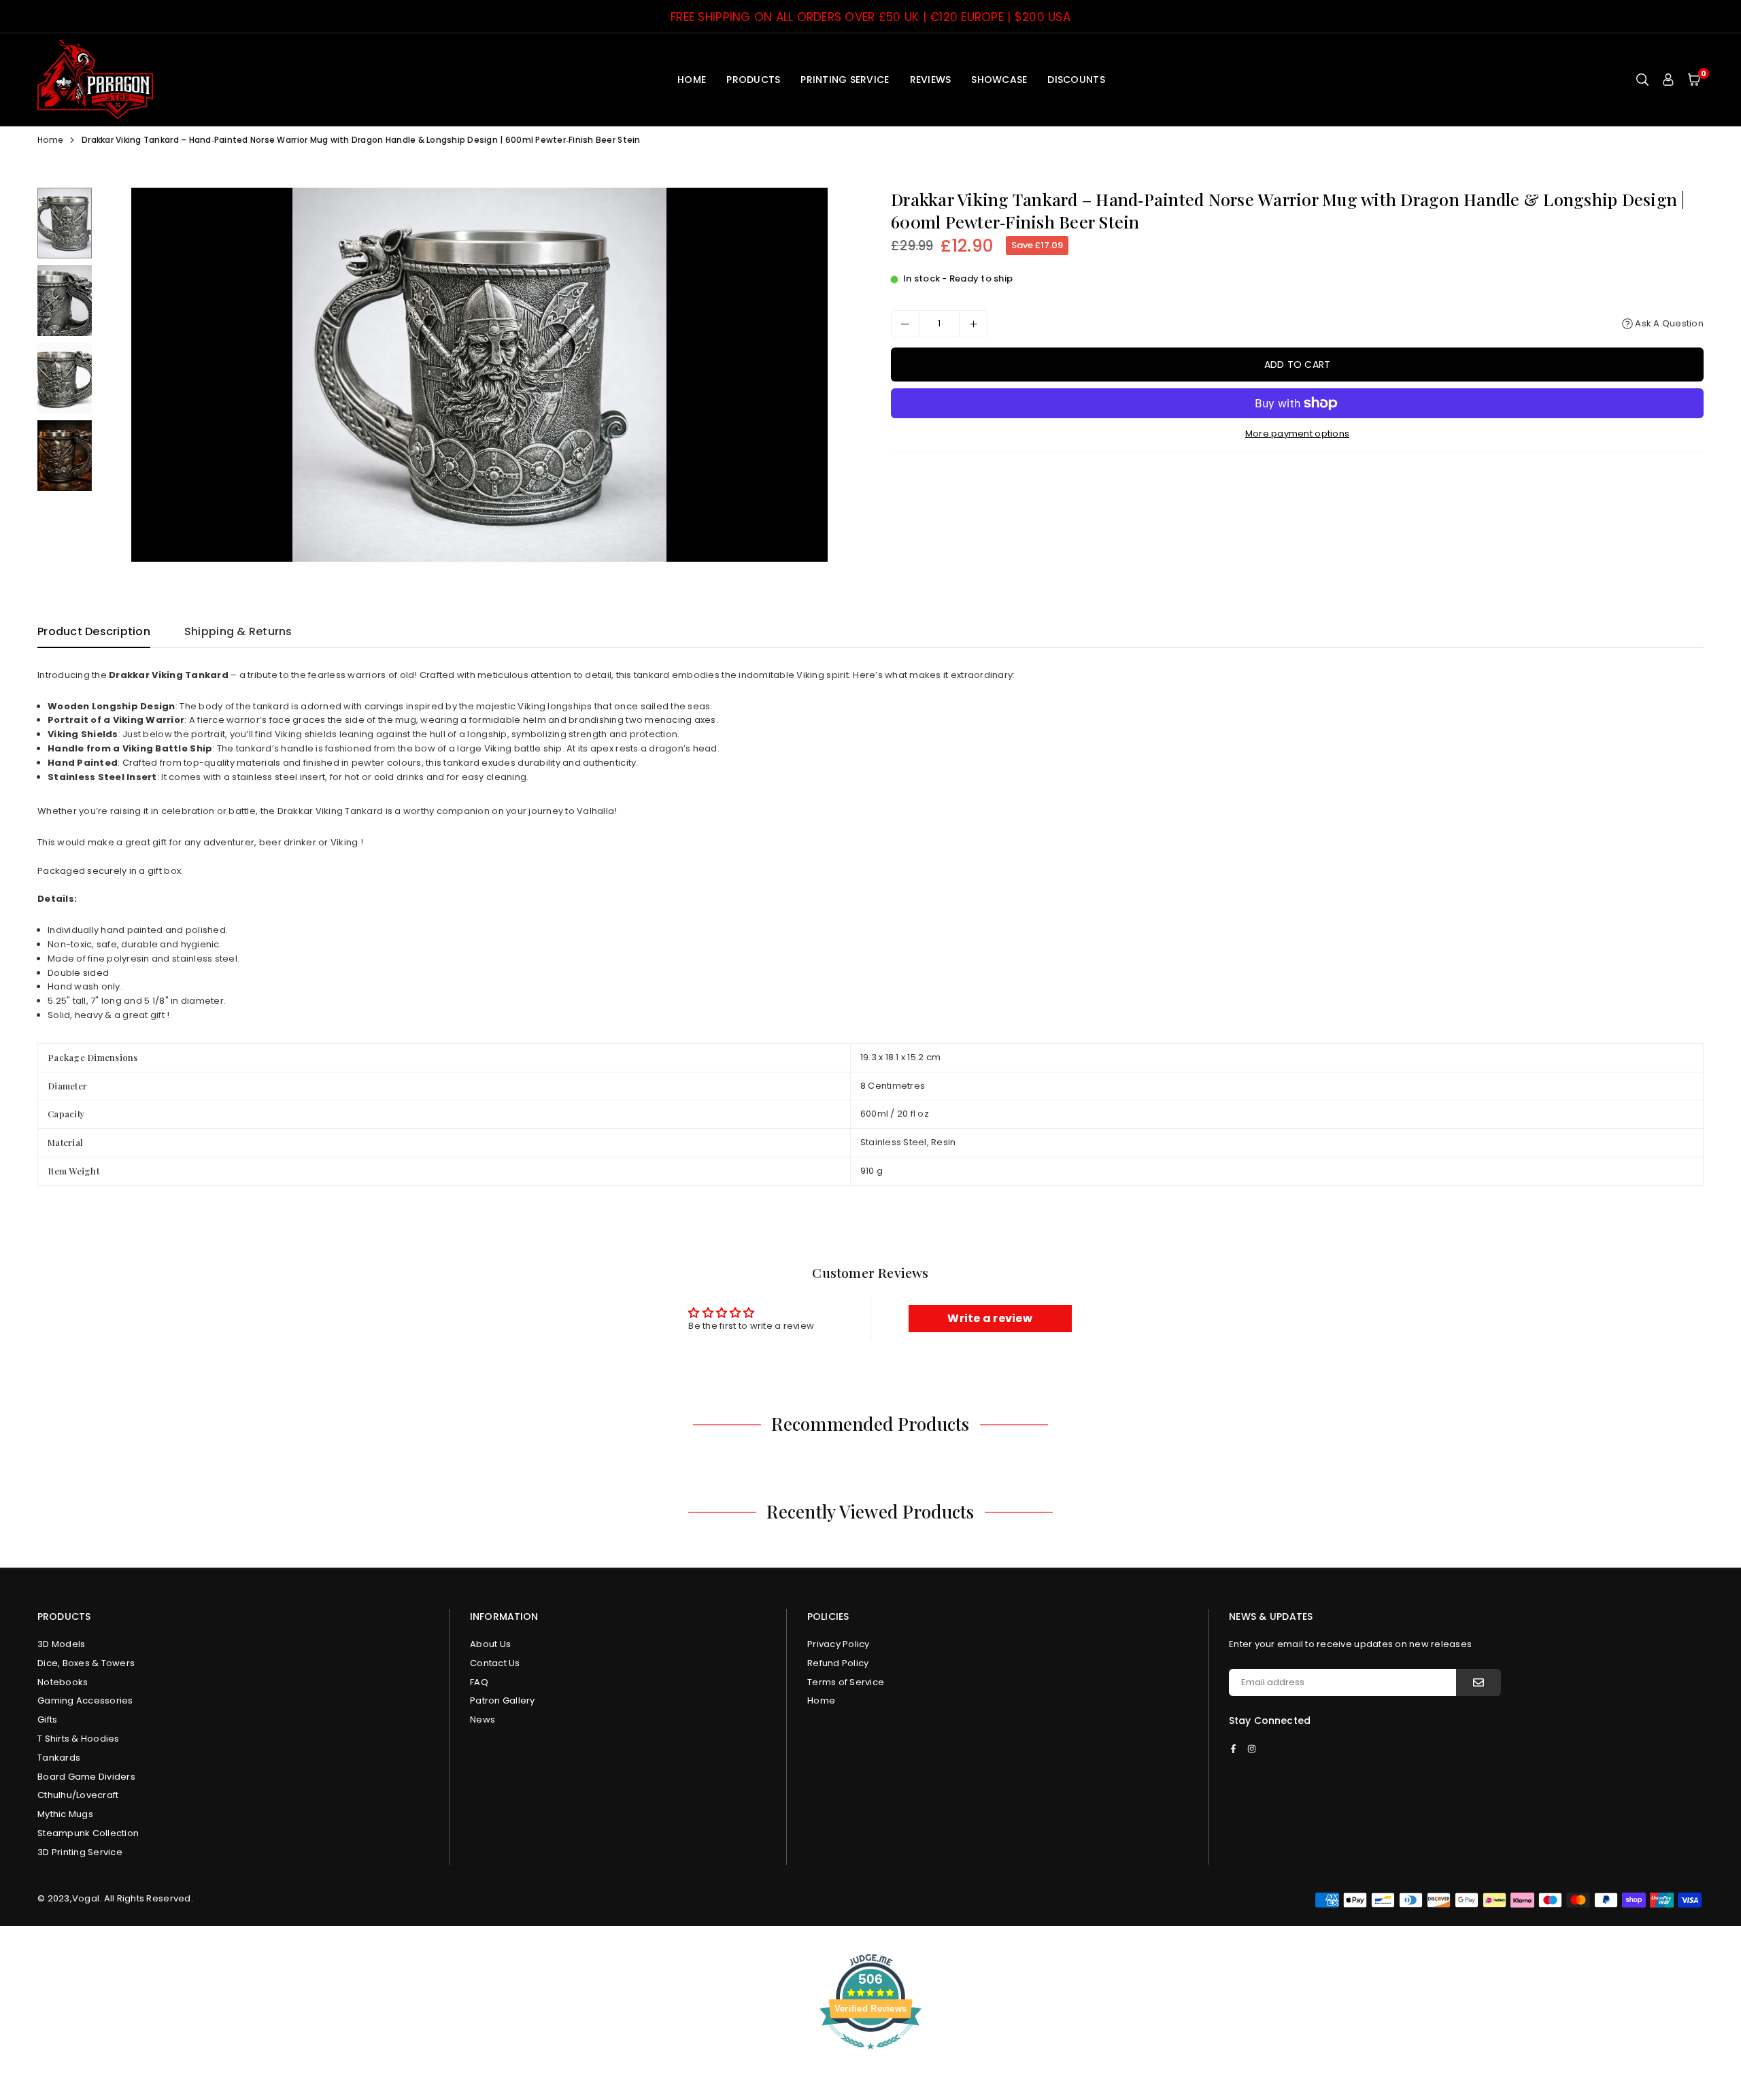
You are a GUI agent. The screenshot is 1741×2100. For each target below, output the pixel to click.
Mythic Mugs (65, 1814)
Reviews (931, 80)
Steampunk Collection (88, 1833)
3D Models (61, 1644)
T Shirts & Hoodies (79, 1739)
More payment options (1297, 434)
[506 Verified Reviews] (870, 2057)
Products (753, 80)
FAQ (479, 1682)
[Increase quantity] (973, 324)
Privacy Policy (839, 1644)
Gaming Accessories (85, 1700)
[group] (479, 375)
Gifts (47, 1720)
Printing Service (845, 80)
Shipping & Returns (238, 631)
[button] (1694, 79)
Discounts (1076, 80)
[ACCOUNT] (1668, 79)
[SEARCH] (1642, 79)
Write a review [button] (990, 1318)
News (483, 1720)
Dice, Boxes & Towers (86, 1663)
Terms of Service (846, 1682)
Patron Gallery (503, 1700)
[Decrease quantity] (905, 324)
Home (692, 80)
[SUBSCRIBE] (1478, 1682)
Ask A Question (1668, 323)
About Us (490, 1644)
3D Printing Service (80, 1852)
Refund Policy (838, 1663)
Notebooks (63, 1682)
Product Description (94, 631)
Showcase (999, 80)
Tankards (59, 1758)
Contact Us (495, 1663)
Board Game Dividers (86, 1777)
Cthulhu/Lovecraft (78, 1795)
